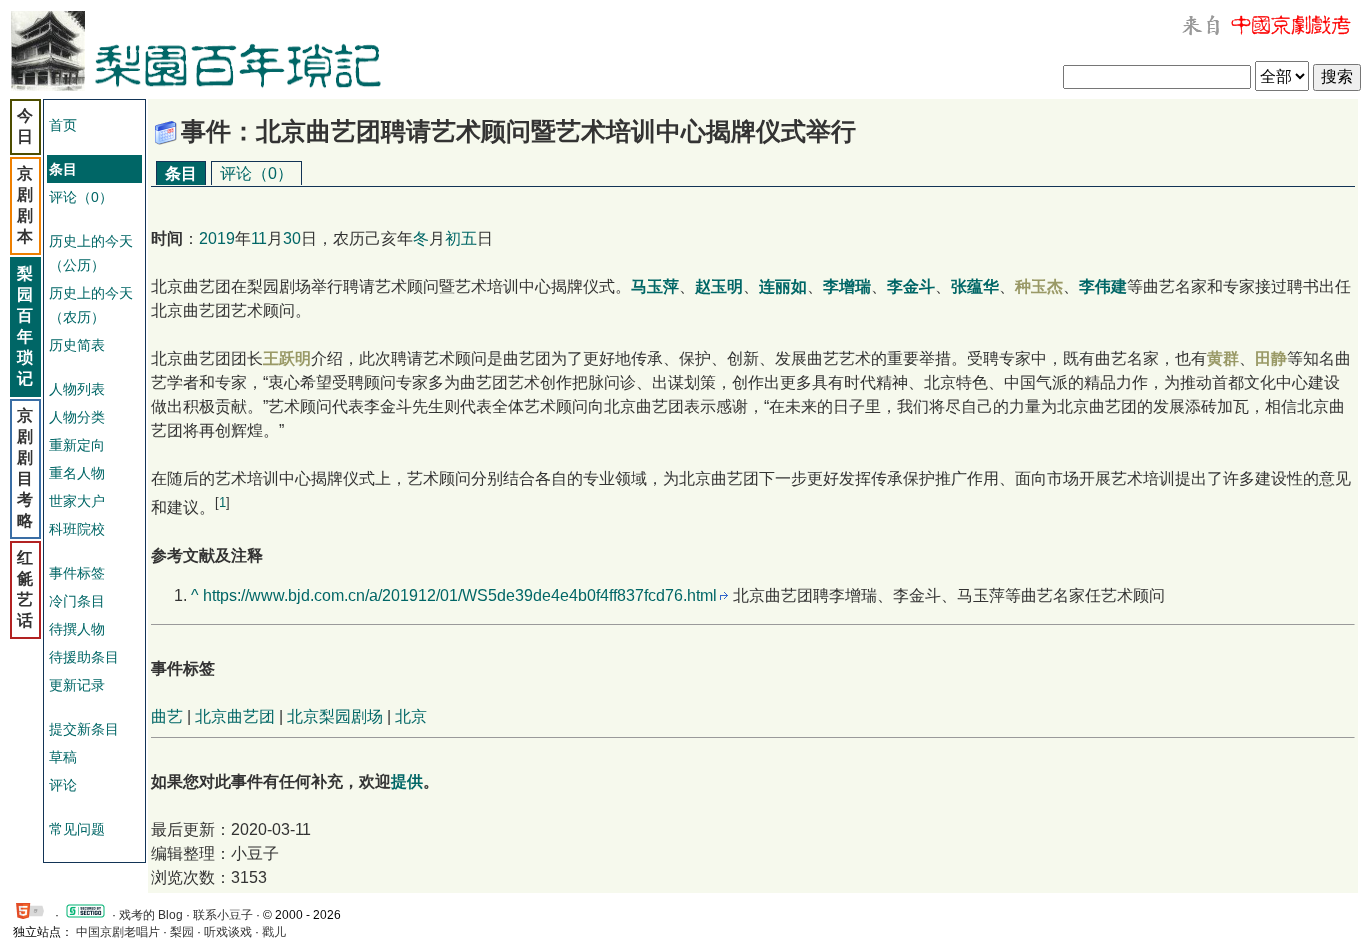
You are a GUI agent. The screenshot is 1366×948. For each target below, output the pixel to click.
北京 (411, 716)
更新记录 (77, 685)
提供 (407, 781)
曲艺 (167, 716)
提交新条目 (84, 729)
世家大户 (77, 501)
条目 (181, 173)
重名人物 (77, 473)
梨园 (182, 932)
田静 (1271, 358)
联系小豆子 (223, 915)
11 (259, 238)
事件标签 (77, 573)
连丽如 (783, 286)
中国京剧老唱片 (118, 932)
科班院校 (77, 529)
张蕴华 (975, 286)
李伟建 (1103, 286)
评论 (63, 785)
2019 (217, 238)
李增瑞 (847, 286)
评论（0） (81, 197)
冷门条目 (77, 601)
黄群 (1223, 358)
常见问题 (77, 829)
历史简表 (77, 345)
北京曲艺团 (235, 716)
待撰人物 (77, 629)
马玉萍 (655, 286)
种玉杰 (1039, 286)
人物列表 (77, 389)
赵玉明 (719, 286)
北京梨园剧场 (335, 716)
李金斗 (911, 286)
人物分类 (77, 417)
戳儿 (274, 932)
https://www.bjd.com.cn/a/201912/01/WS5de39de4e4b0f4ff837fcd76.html (460, 595)
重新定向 (77, 445)
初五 (461, 238)
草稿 (63, 757)
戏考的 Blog (151, 915)
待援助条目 (84, 657)
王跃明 (287, 358)
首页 (63, 125)
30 (292, 238)
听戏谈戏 (228, 932)
